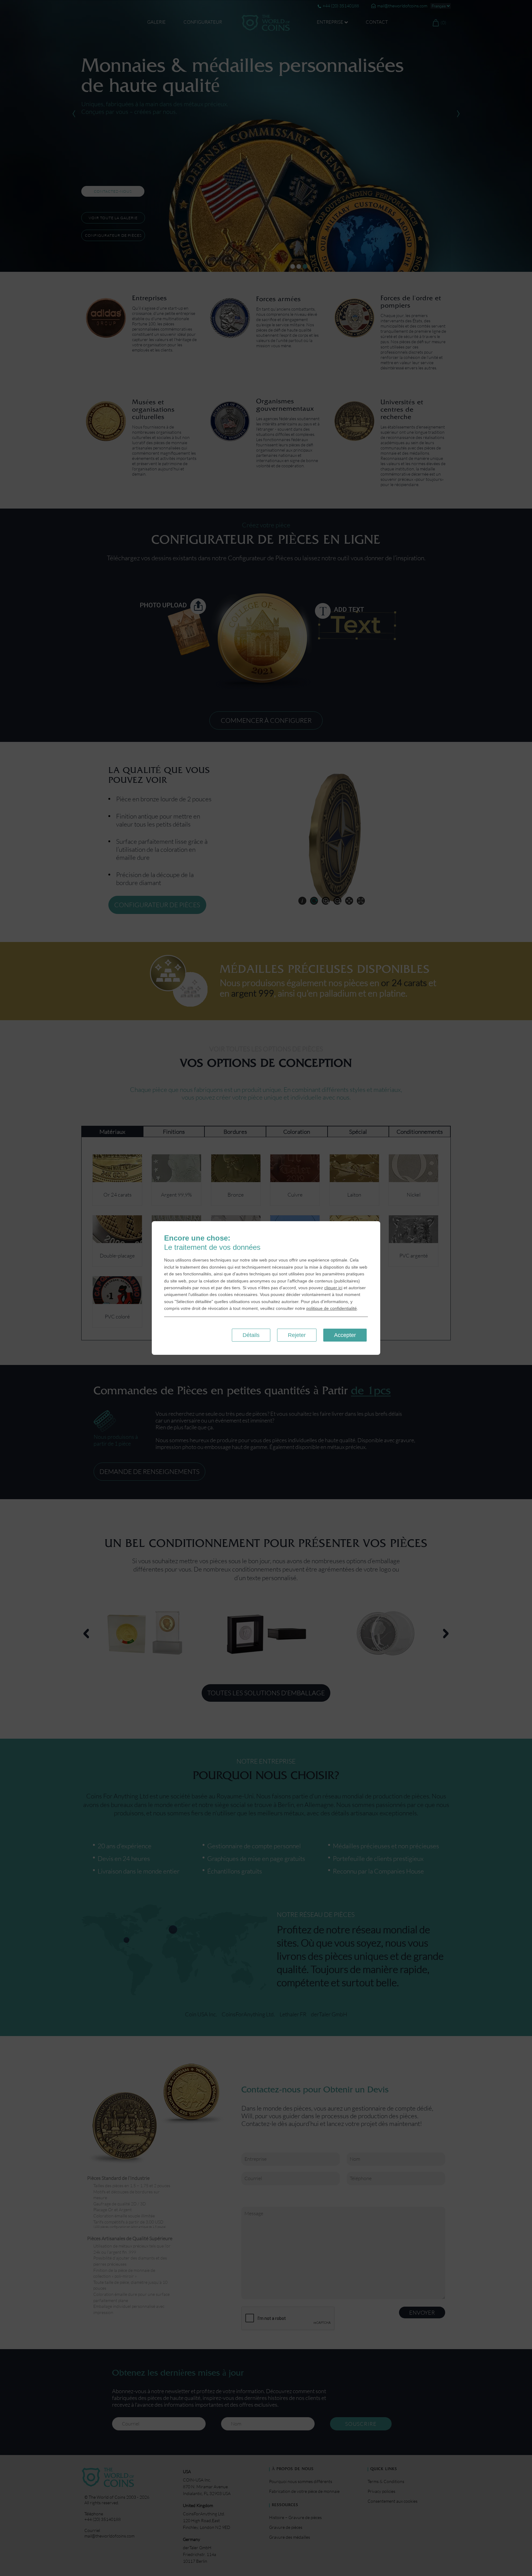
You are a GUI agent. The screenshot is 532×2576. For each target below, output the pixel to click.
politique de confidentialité (332, 1308)
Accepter (345, 1335)
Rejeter (297, 1335)
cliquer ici (333, 1288)
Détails (251, 1335)
